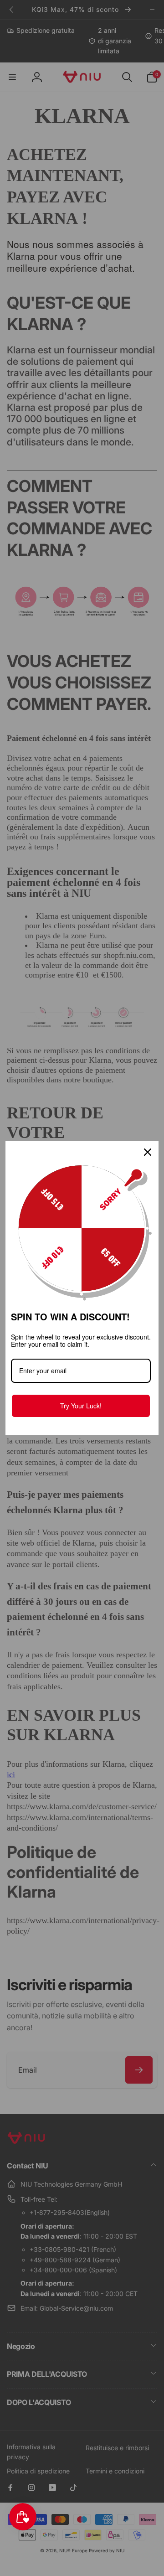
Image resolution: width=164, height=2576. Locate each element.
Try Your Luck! (81, 1406)
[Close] (148, 1152)
